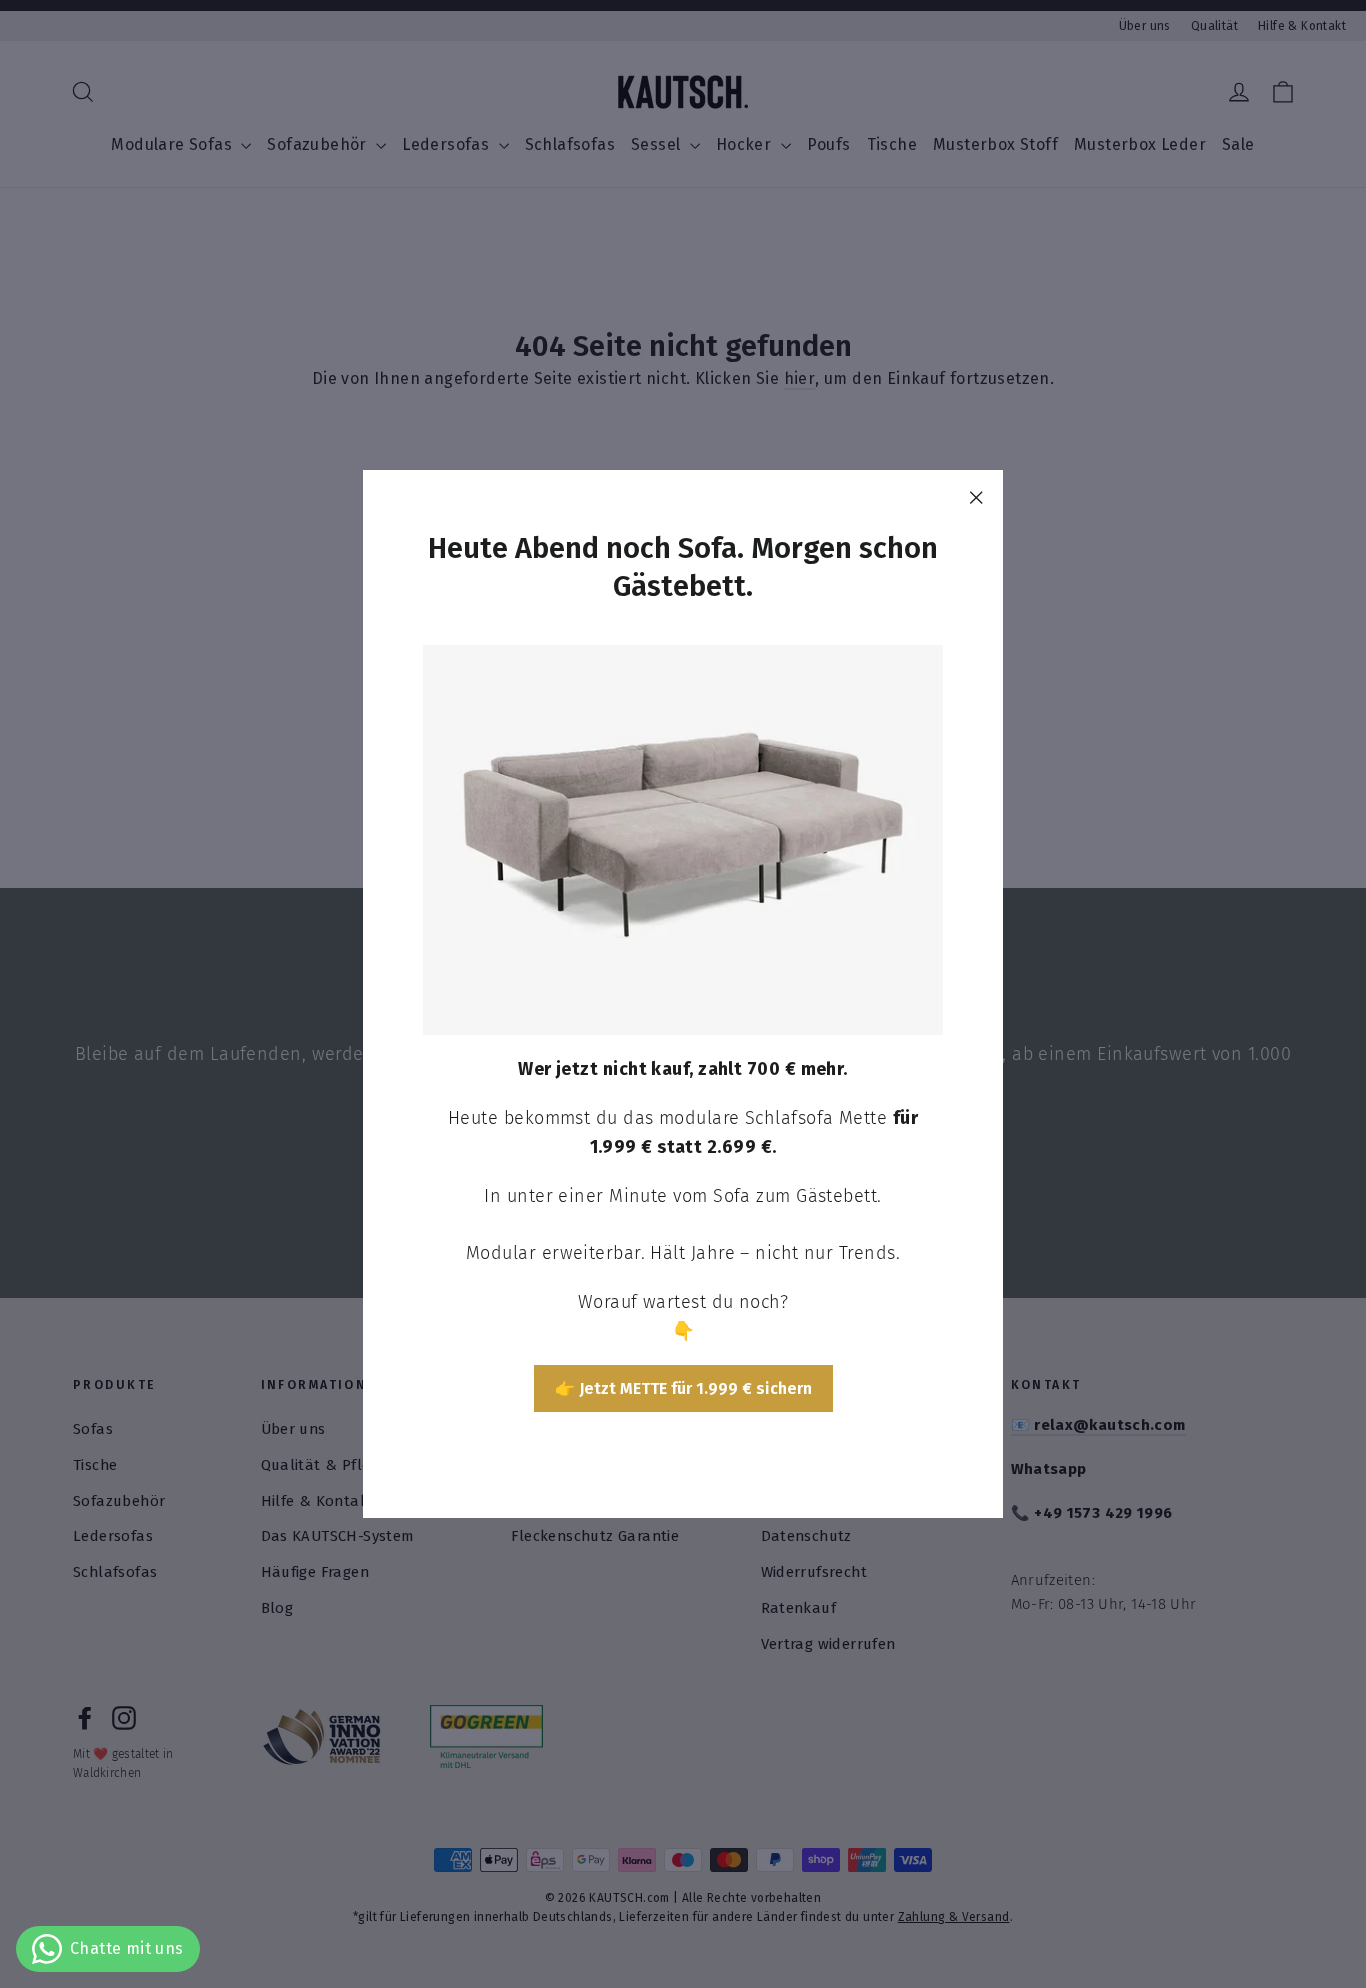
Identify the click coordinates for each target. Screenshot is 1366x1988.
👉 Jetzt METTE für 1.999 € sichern (683, 1387)
